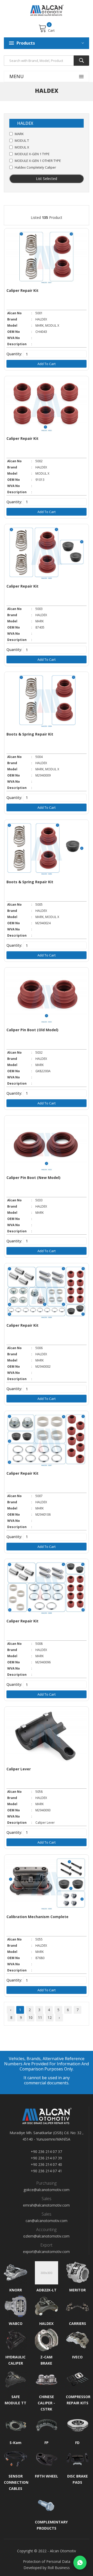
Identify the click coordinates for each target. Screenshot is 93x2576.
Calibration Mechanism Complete (37, 1917)
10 (30, 2017)
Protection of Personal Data (47, 2561)
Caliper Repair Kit (22, 290)
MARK (19, 134)
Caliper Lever (19, 1769)
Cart (51, 30)
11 (40, 2017)
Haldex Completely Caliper (35, 167)
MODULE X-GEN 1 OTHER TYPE (38, 161)
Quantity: (14, 354)
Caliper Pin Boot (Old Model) (32, 1030)
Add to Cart (47, 364)
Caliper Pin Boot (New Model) (33, 1178)
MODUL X (22, 147)
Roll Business (59, 2568)
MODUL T (22, 141)
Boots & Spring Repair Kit (30, 734)
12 (50, 2017)
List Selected (47, 179)
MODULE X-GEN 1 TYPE (32, 154)
